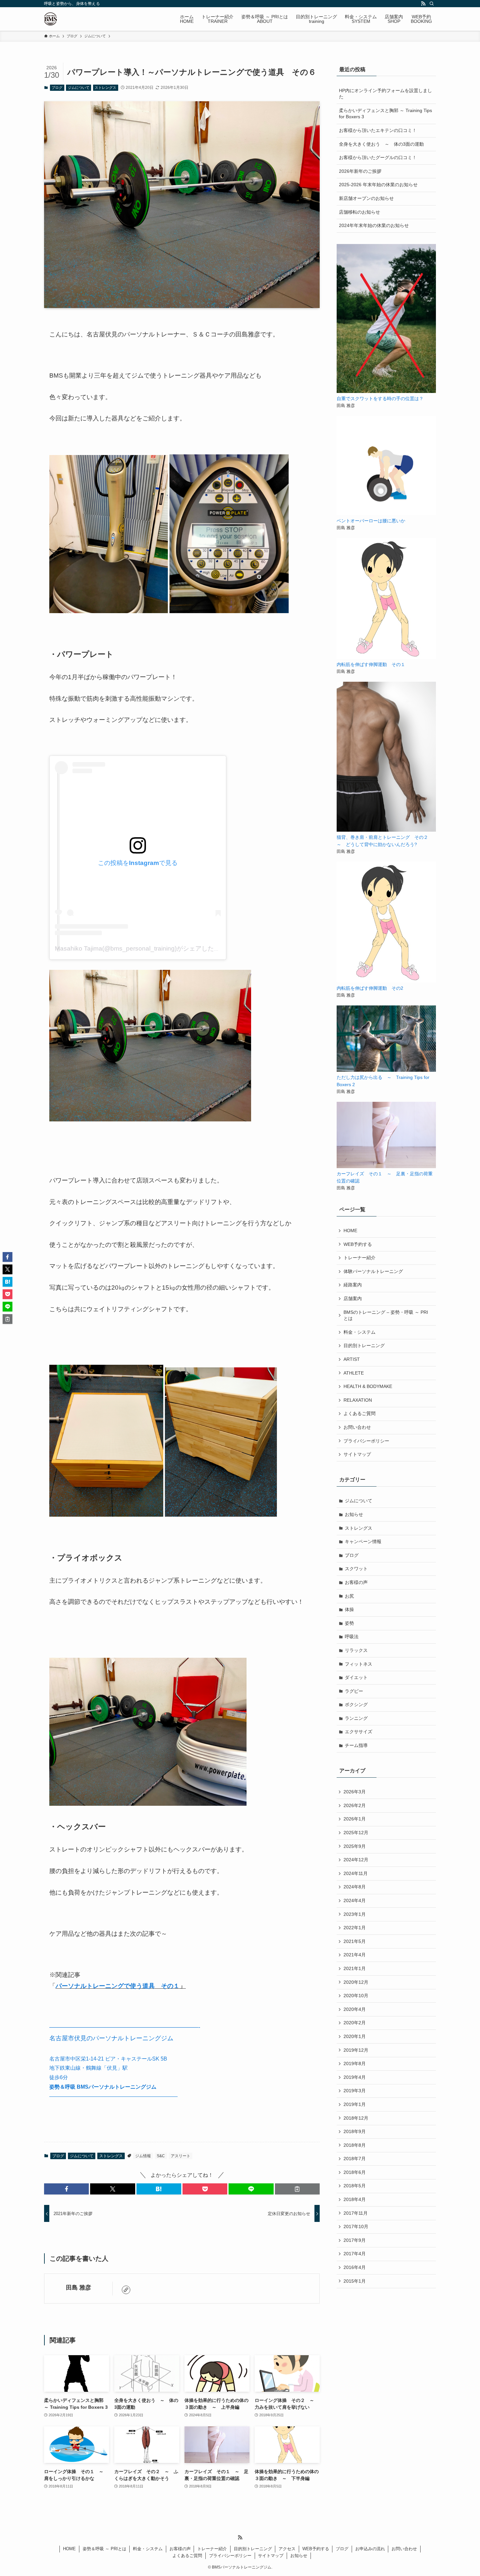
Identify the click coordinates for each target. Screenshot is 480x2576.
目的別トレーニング (364, 1345)
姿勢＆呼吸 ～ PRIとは (104, 2549)
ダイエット (356, 1677)
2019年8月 (355, 2063)
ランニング (356, 1718)
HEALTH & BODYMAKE (368, 1386)
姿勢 (349, 1623)
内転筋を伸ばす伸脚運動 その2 (370, 988)
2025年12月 (356, 1833)
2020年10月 (356, 1996)
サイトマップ (357, 1454)
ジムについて (79, 88)
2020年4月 (355, 2009)
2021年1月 (355, 1968)
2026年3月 (355, 1792)
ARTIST (352, 1359)
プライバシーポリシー (366, 1441)
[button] (66, 2189)
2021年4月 (355, 1955)
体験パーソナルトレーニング (373, 1271)
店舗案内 (353, 1298)
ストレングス (105, 88)
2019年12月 (356, 2050)
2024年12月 (356, 1860)
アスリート (181, 2156)
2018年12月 (356, 2118)
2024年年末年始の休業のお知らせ (374, 225)
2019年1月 (355, 2104)
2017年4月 (355, 2254)
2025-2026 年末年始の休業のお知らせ (378, 185)
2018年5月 (355, 2186)
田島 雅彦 (79, 2288)
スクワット (356, 1569)
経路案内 (353, 1285)
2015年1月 (355, 2281)
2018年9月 (355, 2131)
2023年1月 (355, 1914)
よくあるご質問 (360, 1413)
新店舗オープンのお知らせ (366, 198)
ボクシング (356, 1704)
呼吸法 (352, 1637)
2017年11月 (356, 2213)
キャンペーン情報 (363, 1541)
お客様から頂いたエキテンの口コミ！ (378, 130)
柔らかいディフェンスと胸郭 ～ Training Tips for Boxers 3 (385, 114)
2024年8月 (355, 1887)
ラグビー (354, 1691)
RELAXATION (358, 1400)
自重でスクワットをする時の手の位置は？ (380, 399)
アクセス (287, 2549)
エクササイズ (359, 1732)
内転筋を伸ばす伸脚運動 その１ (371, 664)
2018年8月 (355, 2145)
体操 (349, 1609)
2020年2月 (355, 2023)
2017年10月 (356, 2226)
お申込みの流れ (370, 2549)
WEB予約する (358, 1244)
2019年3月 (355, 2091)
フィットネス (359, 1664)
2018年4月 (355, 2199)
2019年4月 (355, 2077)
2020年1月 (355, 2036)
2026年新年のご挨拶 (360, 171)
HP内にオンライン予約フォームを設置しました (385, 94)
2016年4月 (355, 2267)
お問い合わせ (357, 1427)
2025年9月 (355, 1846)
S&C (161, 2156)
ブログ (57, 88)
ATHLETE (354, 1373)
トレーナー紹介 (360, 1258)
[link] (126, 2290)
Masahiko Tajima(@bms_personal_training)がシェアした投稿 (141, 948)
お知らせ (354, 1514)
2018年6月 (355, 2172)
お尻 (349, 1596)
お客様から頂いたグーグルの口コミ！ (378, 157)
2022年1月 (355, 1928)
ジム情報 (143, 2156)
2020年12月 (356, 1982)
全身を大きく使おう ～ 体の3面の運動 (381, 144)
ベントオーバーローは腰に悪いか (371, 521)
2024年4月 (355, 1900)
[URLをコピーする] (297, 2189)
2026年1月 (355, 1819)
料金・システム (360, 1332)
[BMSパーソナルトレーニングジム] (50, 19)
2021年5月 (355, 1941)
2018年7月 (355, 2159)
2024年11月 (356, 1873)
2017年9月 (355, 2240)
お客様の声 (356, 1582)
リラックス (356, 1650)
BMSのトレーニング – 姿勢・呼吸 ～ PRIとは (386, 1315)
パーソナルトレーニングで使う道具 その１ (118, 1986)
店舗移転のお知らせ (360, 212)
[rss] (423, 4)
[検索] (432, 4)
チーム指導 (356, 1745)
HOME (350, 1231)
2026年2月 (355, 1805)
